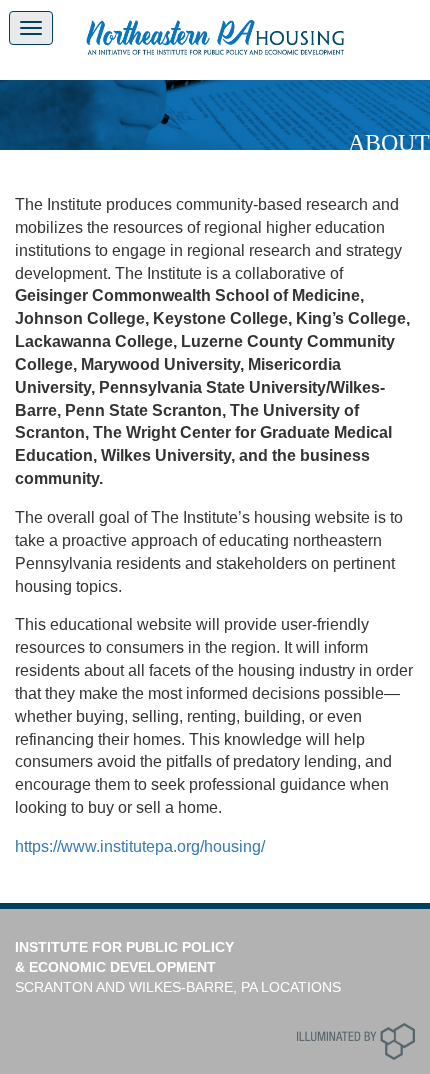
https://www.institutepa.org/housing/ (140, 846)
